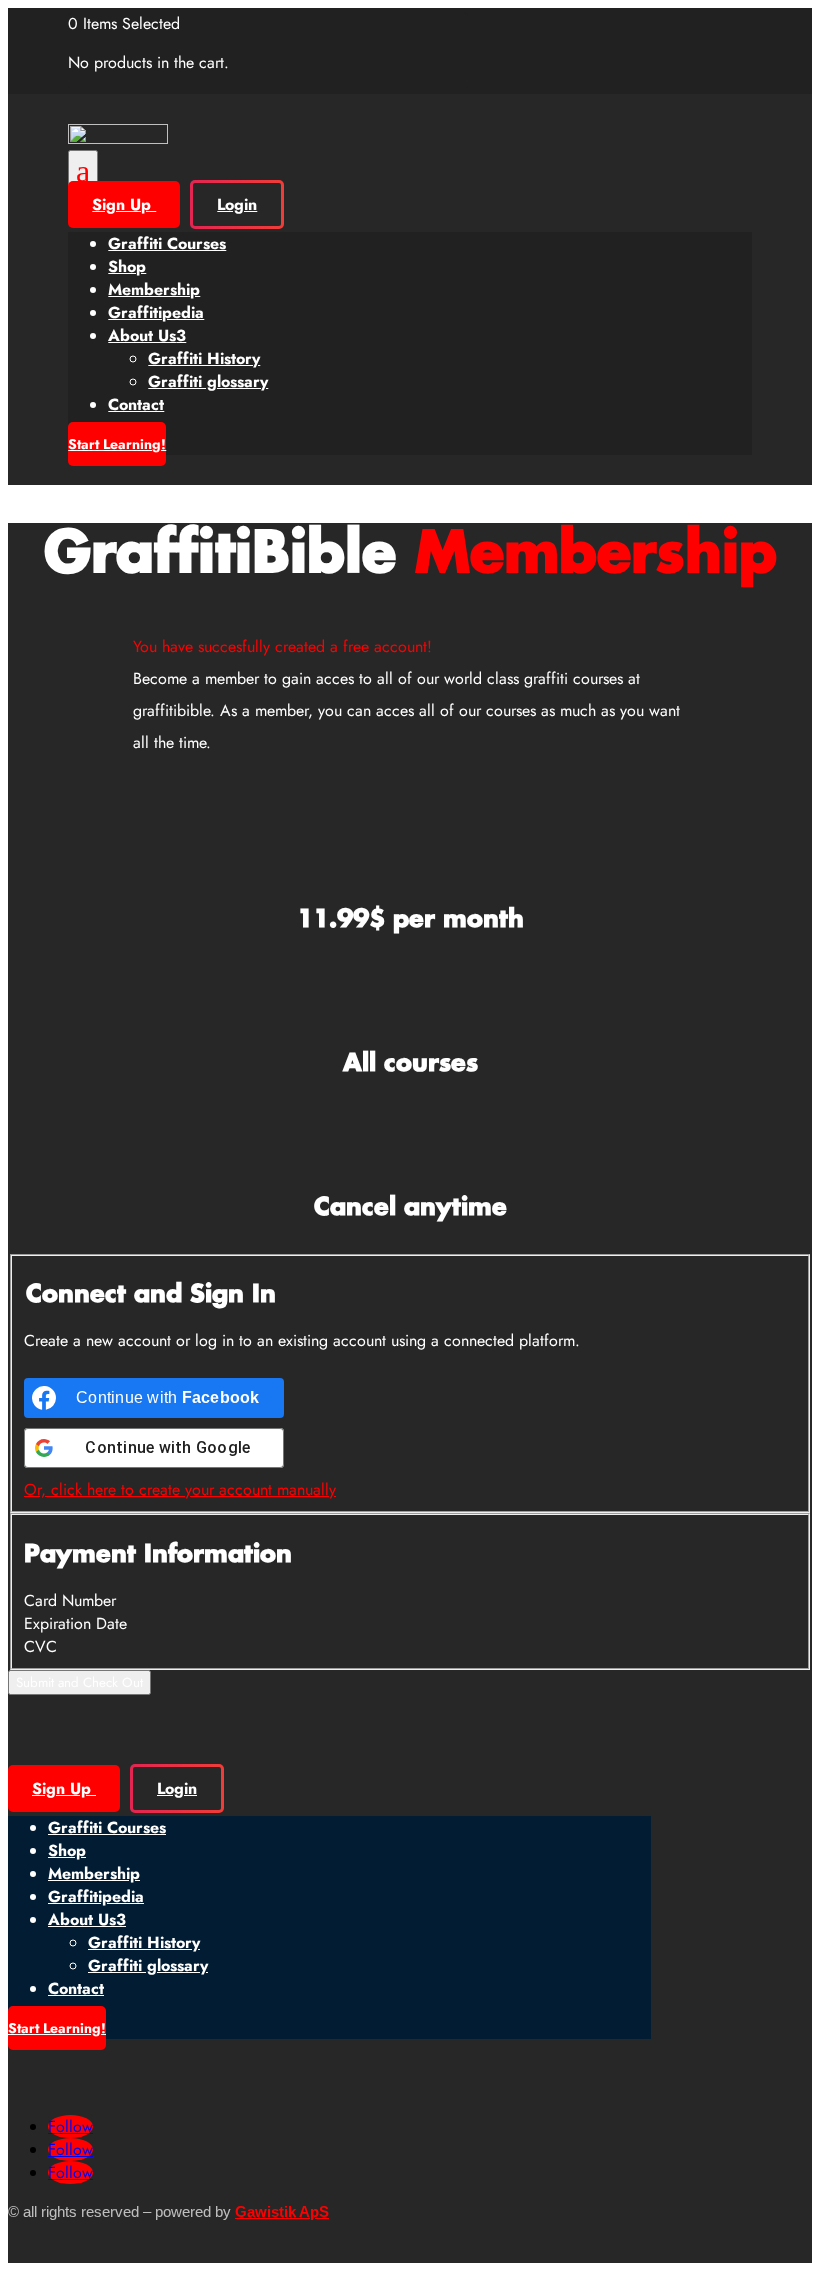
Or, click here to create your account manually (180, 1489)
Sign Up (124, 204)
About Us (147, 335)
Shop (127, 266)
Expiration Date (75, 1623)
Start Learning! (117, 444)
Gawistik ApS (282, 2211)
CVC (40, 1646)
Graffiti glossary (208, 381)
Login (237, 204)
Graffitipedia (156, 312)
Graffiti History (204, 358)
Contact (136, 404)
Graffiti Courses (167, 243)
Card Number (70, 1600)
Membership (154, 289)
